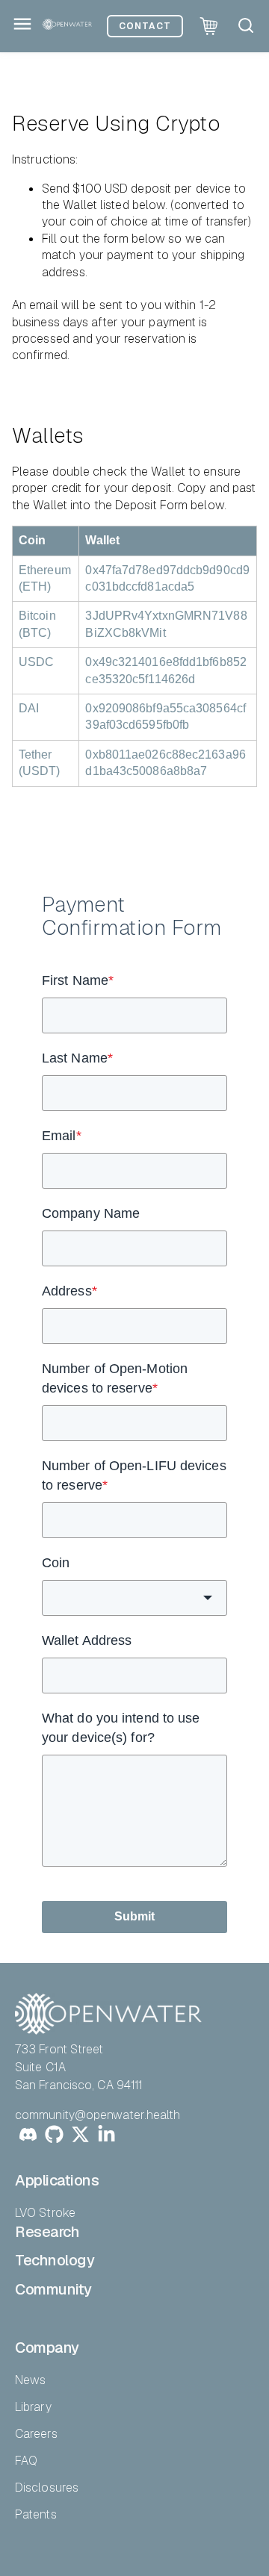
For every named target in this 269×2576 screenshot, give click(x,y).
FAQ (26, 2461)
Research (47, 2232)
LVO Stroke (45, 2213)
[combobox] (134, 1598)
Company (47, 2348)
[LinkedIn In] (106, 2137)
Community (53, 2289)
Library (33, 2407)
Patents (36, 2514)
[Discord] (28, 2137)
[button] (246, 25)
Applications (57, 2180)
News (30, 2380)
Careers (36, 2434)
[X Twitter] (80, 2137)
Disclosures (47, 2488)
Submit (134, 1916)
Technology (55, 2260)
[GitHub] (54, 2137)
